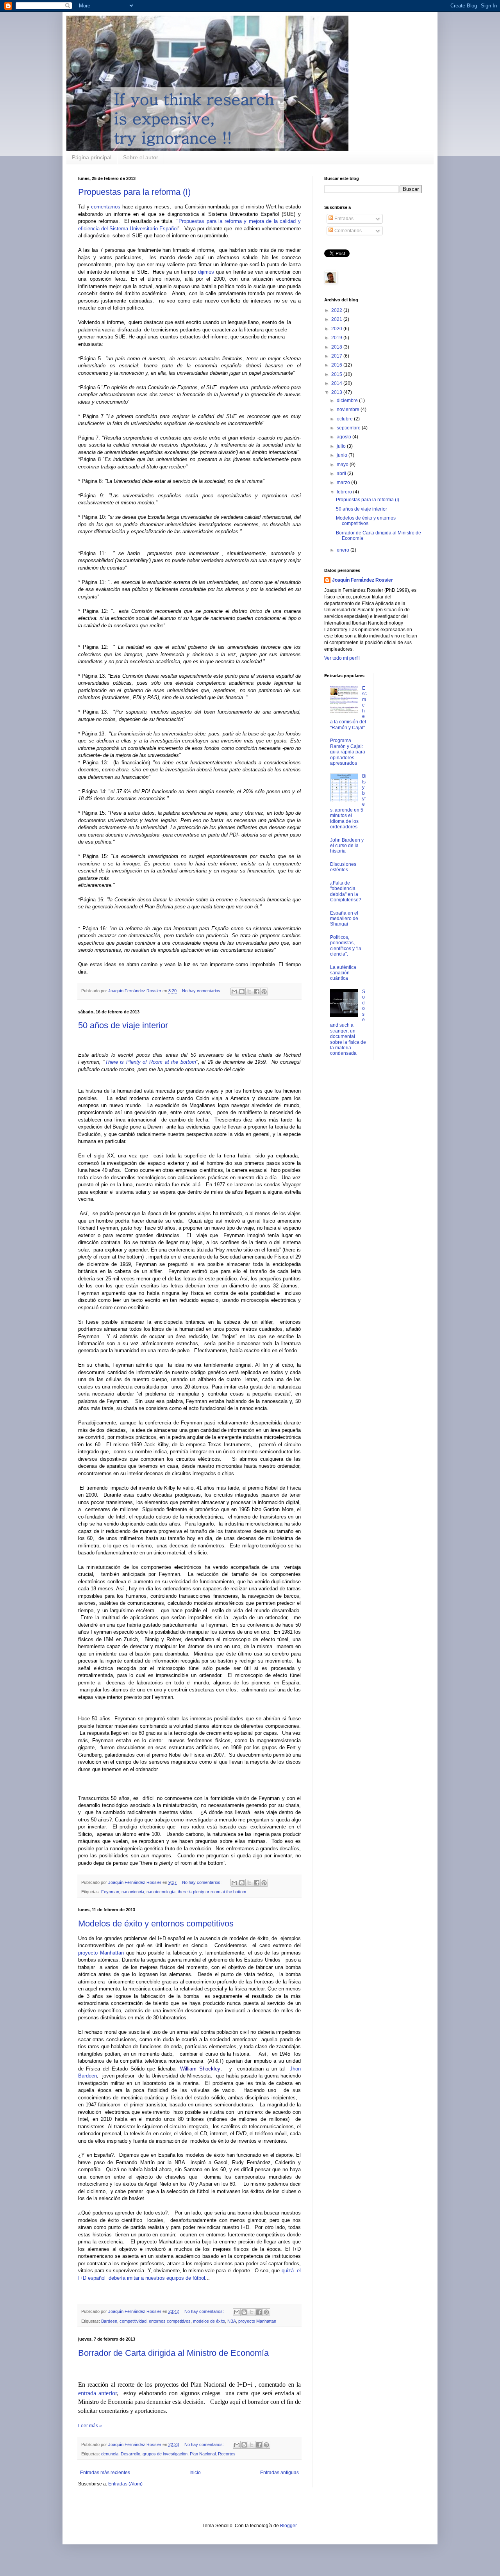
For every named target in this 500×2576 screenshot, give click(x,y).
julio (342, 446)
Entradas (343, 219)
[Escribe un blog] (242, 992)
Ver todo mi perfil (342, 658)
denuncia (110, 2454)
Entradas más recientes (105, 2473)
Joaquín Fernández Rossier (362, 580)
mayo (343, 465)
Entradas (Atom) (125, 2484)
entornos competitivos (170, 2321)
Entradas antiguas (279, 2473)
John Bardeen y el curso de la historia (347, 846)
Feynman (110, 1892)
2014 (337, 383)
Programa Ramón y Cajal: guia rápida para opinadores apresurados (348, 752)
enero (344, 550)
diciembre (348, 401)
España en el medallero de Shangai (344, 919)
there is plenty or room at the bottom (212, 1892)
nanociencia (133, 1892)
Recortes (227, 2454)
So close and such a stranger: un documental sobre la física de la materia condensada (348, 1022)
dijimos (206, 272)
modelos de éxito (209, 2321)
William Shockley (200, 2069)
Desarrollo (130, 2454)
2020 (337, 329)
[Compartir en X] (249, 992)
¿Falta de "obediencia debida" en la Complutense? (346, 891)
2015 (337, 374)
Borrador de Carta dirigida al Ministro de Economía (173, 2353)
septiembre (349, 428)
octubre (345, 419)
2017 (337, 356)
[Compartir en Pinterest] (264, 992)
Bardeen (109, 2321)
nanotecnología (161, 1892)
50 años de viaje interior (123, 1025)
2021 (337, 319)
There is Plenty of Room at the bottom (151, 1062)
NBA (232, 2321)
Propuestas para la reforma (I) (134, 192)
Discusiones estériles (343, 867)
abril (342, 474)
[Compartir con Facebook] (257, 992)
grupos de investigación (165, 2454)
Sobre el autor (141, 157)
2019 (337, 338)
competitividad (133, 2321)
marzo (344, 482)
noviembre (349, 409)
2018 (337, 347)
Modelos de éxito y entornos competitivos (156, 1924)
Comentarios (347, 231)
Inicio (195, 2473)
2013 (337, 392)
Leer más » (90, 2426)
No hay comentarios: (202, 991)
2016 (337, 365)
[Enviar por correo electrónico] (234, 992)
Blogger (288, 2526)
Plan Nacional (203, 2454)
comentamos (106, 207)
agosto (345, 437)
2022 (337, 310)
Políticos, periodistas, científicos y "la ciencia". (346, 946)
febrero (345, 492)
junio (343, 455)
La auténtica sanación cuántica (343, 973)
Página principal (92, 157)
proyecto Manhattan (101, 1953)
